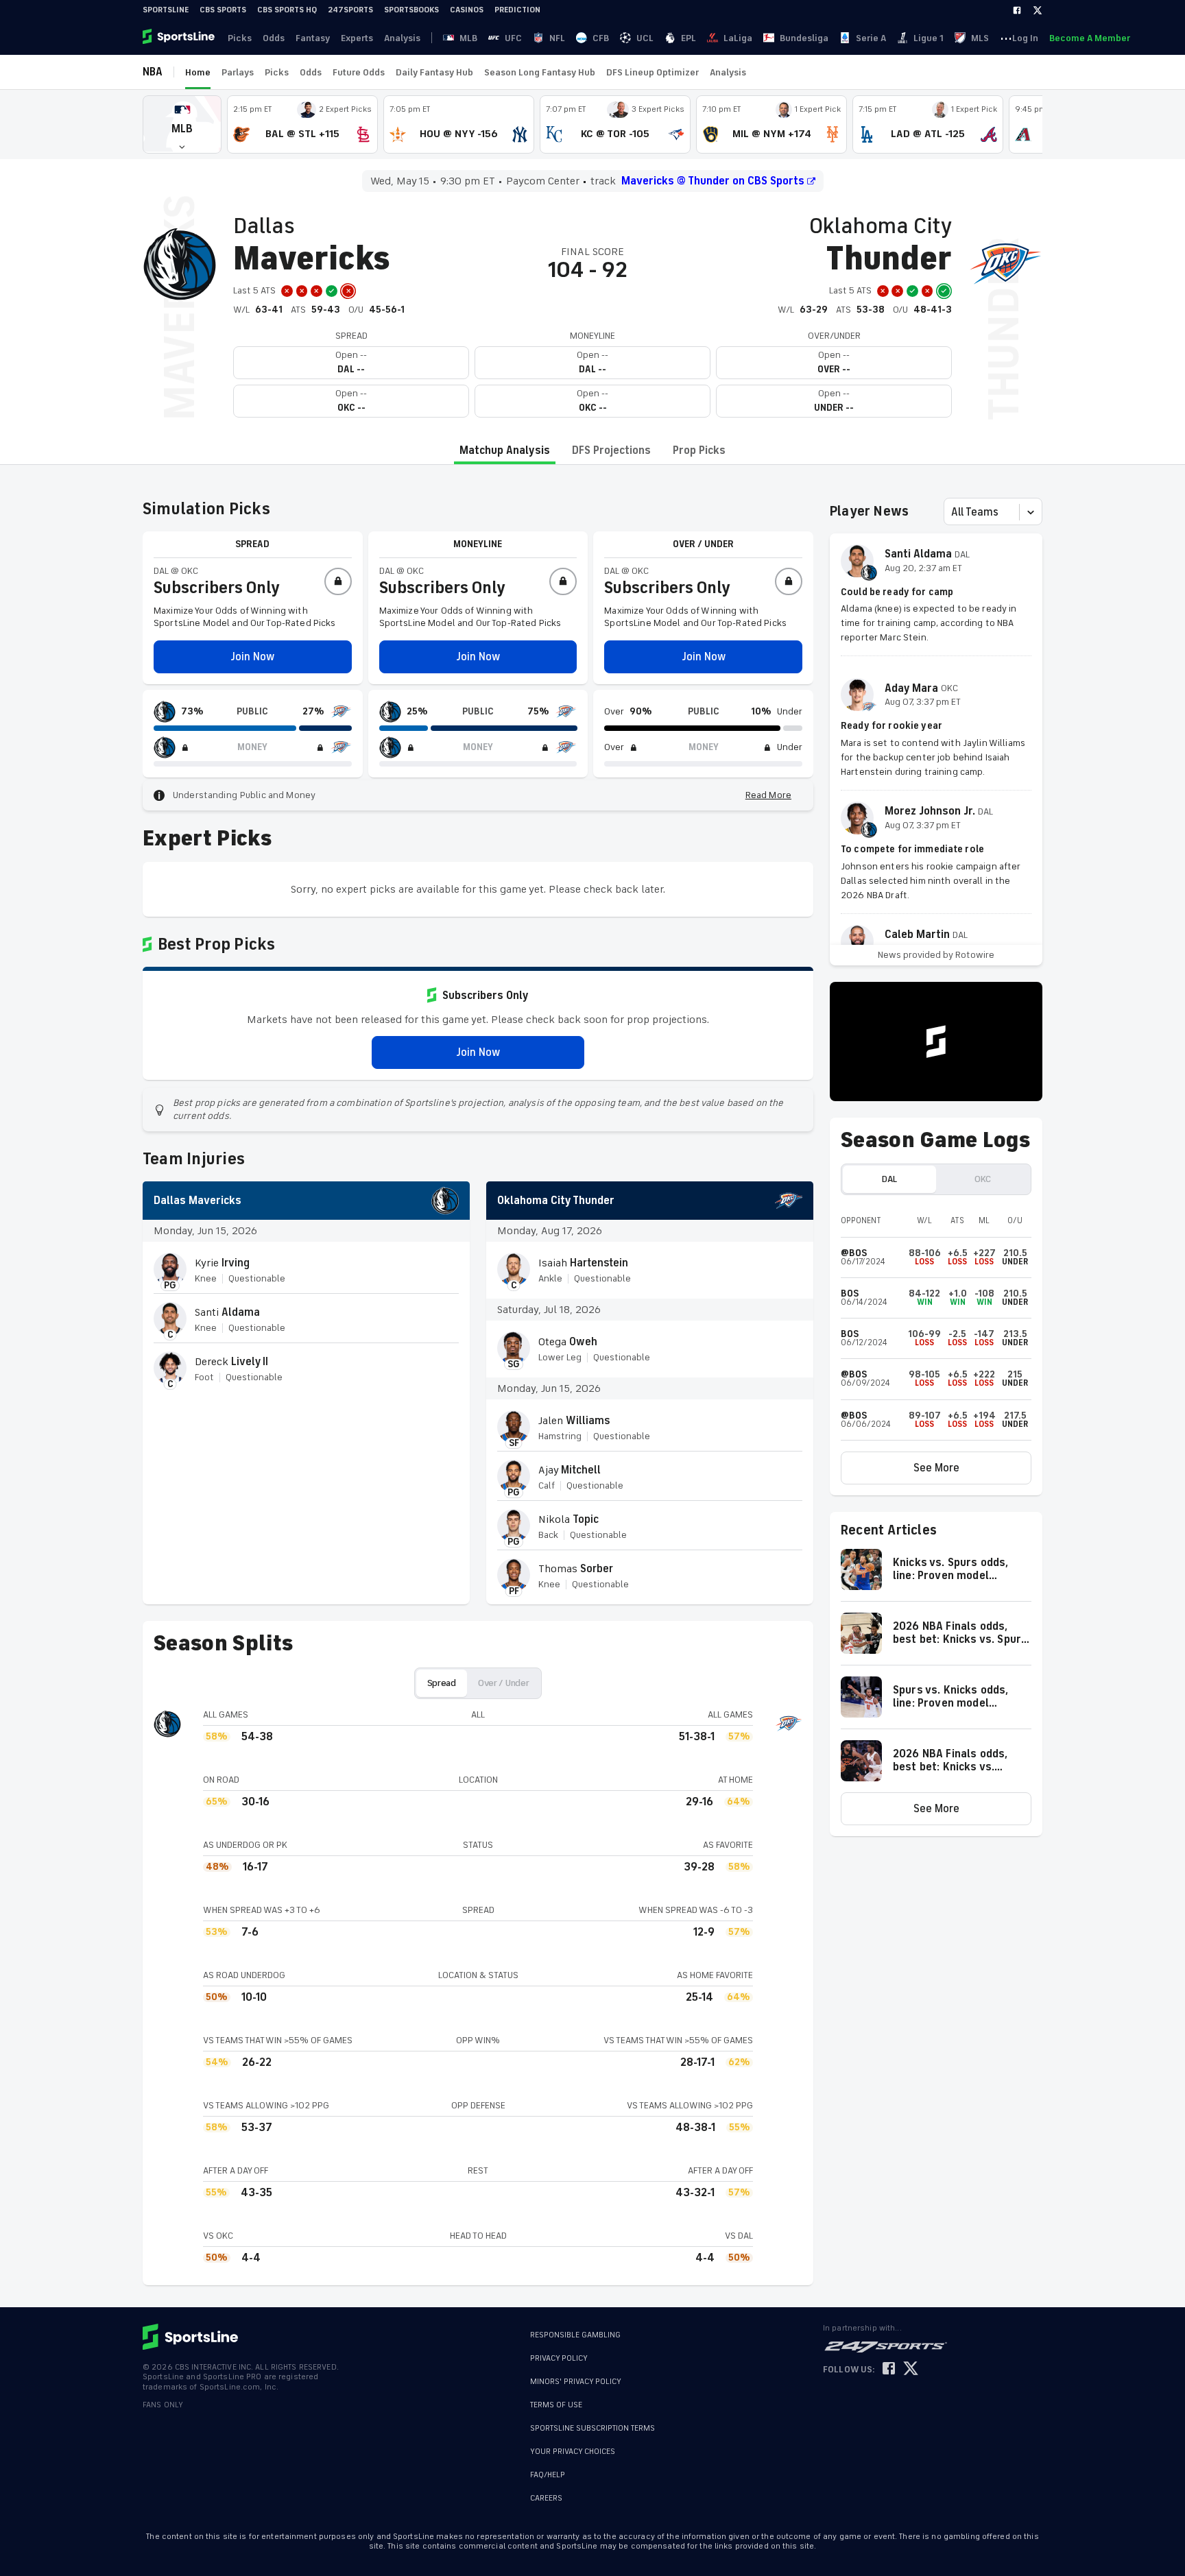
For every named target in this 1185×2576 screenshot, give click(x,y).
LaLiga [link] (738, 38)
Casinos (467, 10)
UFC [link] (513, 38)
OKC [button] (983, 1179)
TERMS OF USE (556, 2405)
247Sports (350, 10)
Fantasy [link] (313, 38)
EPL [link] (689, 38)
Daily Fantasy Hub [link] (434, 72)
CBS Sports (223, 10)
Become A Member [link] (1090, 38)
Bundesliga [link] (804, 38)
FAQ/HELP (548, 2475)
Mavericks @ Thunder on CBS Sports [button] (713, 181)
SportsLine (166, 10)
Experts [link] (357, 38)
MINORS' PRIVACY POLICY (576, 2382)
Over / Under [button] (504, 1683)
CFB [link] (601, 38)
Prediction (517, 10)
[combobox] (953, 512)
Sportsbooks (411, 10)
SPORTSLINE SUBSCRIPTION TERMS (592, 2428)
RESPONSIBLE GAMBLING (575, 2335)
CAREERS (546, 2498)
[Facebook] (1017, 10)
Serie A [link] (871, 38)
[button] (182, 124)
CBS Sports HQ (287, 10)
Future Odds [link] (359, 72)
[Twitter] (1038, 10)
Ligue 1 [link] (929, 38)
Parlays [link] (238, 72)
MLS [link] (980, 38)
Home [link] (198, 72)
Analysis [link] (402, 38)
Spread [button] (442, 1683)
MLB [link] (468, 38)
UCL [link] (645, 38)
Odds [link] (274, 38)
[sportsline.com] (180, 38)
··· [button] (1006, 38)
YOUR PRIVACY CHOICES (573, 2452)
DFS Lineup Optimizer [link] (653, 72)
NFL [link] (557, 38)
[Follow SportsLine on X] (911, 2369)
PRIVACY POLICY (559, 2358)
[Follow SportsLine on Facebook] (889, 2369)
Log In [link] (1025, 38)
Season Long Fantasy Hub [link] (540, 72)
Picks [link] (240, 38)
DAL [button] (889, 1179)
